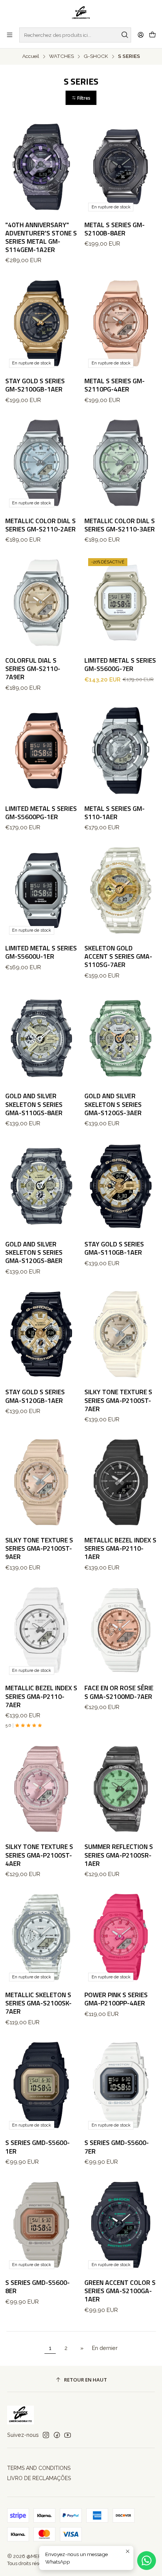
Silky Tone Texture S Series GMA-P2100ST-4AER (39, 1855)
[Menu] (10, 35)
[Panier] (152, 35)
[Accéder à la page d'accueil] (81, 13)
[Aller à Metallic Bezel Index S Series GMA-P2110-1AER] (121, 1482)
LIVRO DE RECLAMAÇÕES (39, 2478)
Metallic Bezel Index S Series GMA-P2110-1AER (120, 1548)
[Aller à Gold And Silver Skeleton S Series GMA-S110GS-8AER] (42, 1038)
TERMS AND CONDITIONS (39, 2468)
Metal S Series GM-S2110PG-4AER (115, 385)
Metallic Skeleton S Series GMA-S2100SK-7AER (38, 2003)
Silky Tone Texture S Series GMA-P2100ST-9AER (39, 1548)
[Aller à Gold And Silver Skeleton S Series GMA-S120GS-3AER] (121, 1038)
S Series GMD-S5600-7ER (117, 2147)
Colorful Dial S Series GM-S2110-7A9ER (33, 669)
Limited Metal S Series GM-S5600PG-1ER (41, 813)
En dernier (105, 2348)
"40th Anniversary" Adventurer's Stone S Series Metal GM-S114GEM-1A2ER (41, 237)
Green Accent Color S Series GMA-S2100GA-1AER (120, 2291)
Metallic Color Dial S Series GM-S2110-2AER (40, 525)
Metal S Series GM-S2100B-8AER (115, 229)
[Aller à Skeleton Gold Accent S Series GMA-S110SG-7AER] (121, 890)
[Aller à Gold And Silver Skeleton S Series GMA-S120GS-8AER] (42, 1186)
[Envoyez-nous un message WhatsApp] (147, 2561)
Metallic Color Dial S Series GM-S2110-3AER (120, 525)
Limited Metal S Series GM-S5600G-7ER (120, 665)
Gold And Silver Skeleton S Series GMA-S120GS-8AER (34, 1252)
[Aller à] (42, 167)
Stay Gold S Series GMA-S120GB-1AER (35, 1396)
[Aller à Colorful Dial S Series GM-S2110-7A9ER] (42, 603)
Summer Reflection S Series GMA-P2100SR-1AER (119, 1855)
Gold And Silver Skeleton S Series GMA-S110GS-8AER (34, 1104)
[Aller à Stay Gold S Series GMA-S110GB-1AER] (121, 1186)
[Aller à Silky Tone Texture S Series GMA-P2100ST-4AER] (42, 1789)
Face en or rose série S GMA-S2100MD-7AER (119, 1692)
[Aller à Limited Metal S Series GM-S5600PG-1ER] (42, 751)
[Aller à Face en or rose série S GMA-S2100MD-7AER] (121, 1630)
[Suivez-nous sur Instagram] (46, 2435)
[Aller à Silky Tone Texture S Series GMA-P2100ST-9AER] (42, 1482)
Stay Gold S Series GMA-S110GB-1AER (114, 1248)
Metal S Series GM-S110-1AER (115, 813)
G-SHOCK (96, 56)
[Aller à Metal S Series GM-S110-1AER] (121, 751)
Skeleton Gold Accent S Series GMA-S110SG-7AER (118, 956)
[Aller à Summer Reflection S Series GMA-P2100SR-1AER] (121, 1789)
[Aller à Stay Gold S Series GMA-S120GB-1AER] (42, 1334)
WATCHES (61, 56)
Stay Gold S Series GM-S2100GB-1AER (35, 385)
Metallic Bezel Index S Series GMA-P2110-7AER (41, 1696)
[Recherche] (125, 35)
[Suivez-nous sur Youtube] (68, 2435)
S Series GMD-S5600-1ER (37, 2147)
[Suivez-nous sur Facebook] (57, 2435)
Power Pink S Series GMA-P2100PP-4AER (116, 1999)
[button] (81, 98)
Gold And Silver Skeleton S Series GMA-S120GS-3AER (113, 1104)
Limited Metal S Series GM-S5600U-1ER (41, 952)
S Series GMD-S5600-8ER (37, 2287)
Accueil (31, 56)
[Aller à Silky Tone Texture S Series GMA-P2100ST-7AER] (121, 1334)
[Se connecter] (141, 35)
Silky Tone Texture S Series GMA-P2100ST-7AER (118, 1400)
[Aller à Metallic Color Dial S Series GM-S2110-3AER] (121, 463)
